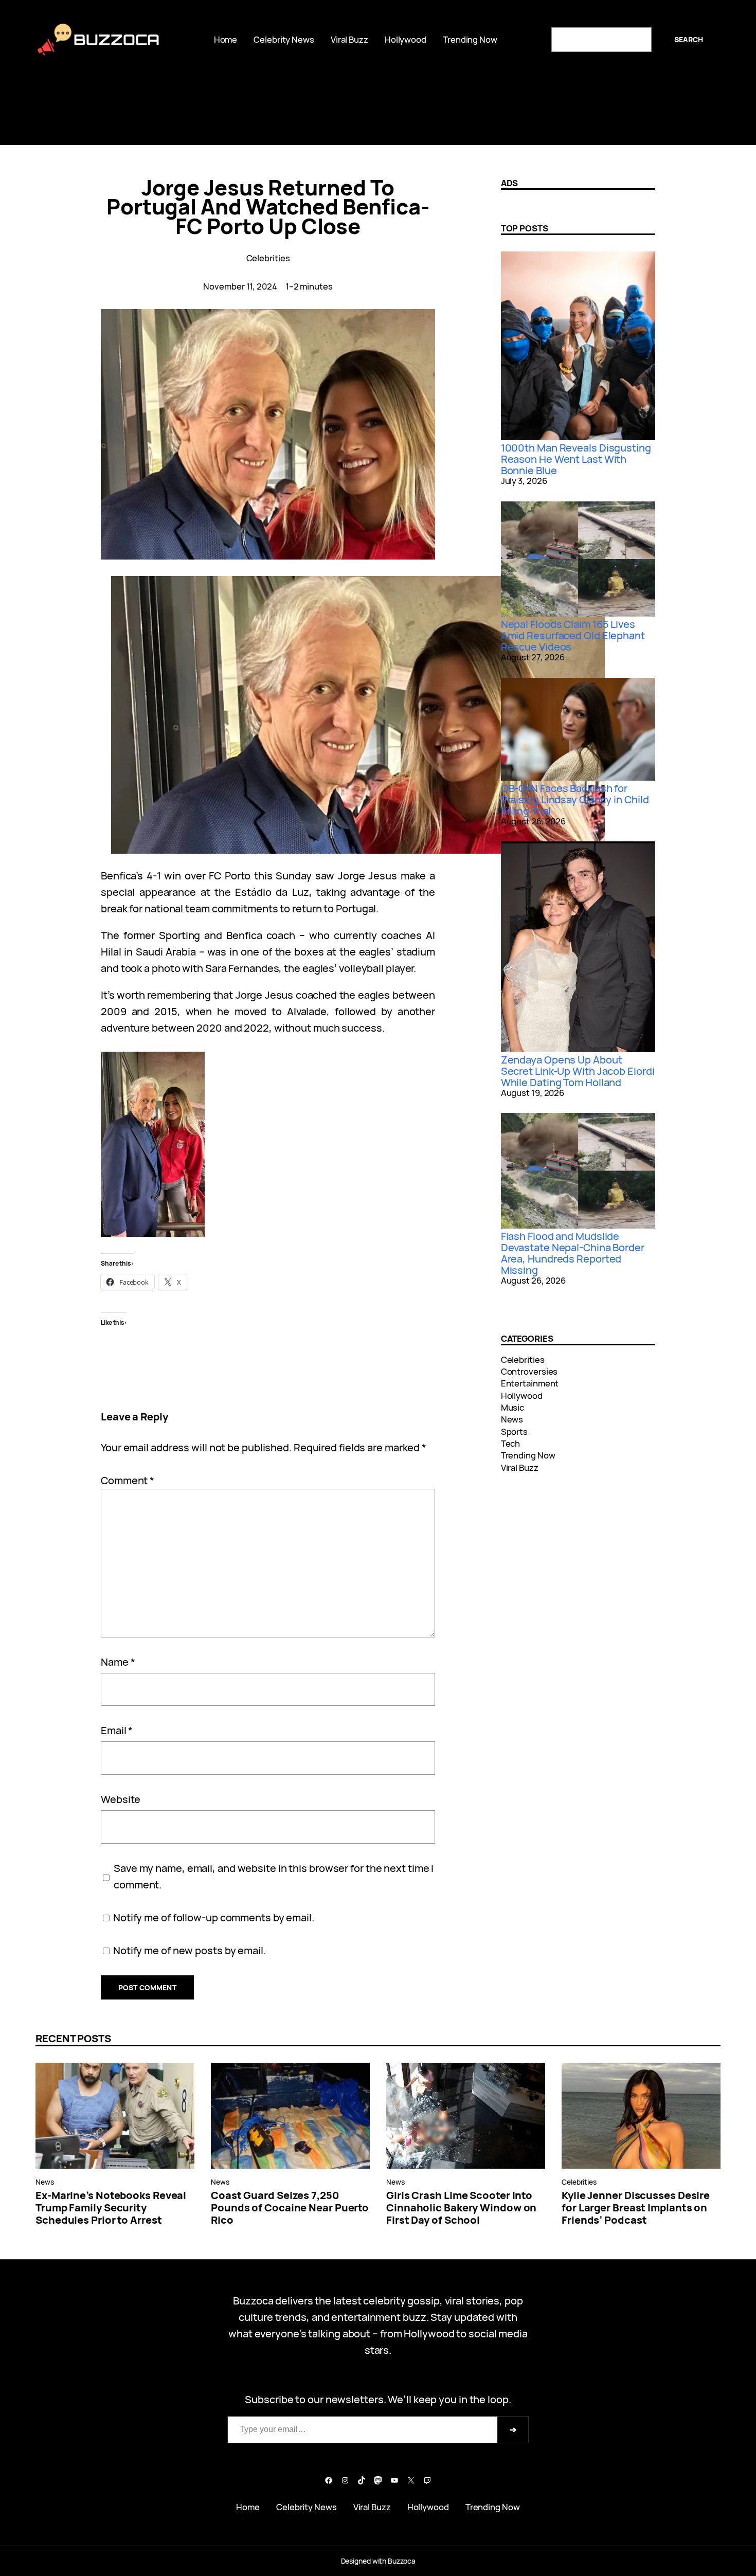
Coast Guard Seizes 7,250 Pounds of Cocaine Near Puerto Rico (290, 2208)
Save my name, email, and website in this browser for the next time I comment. (274, 1876)
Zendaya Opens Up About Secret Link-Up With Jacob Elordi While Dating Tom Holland (578, 1071)
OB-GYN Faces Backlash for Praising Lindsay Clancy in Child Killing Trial (575, 799)
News (512, 1419)
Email (117, 1730)
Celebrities (268, 258)
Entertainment (530, 1383)
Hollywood (522, 1395)
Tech (511, 1443)
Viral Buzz (520, 1467)
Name (118, 1662)
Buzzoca (116, 40)
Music (513, 1407)
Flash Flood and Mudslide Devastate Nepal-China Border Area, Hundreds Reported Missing (573, 1253)
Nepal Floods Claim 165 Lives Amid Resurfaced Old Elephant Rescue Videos (573, 635)
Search (689, 39)
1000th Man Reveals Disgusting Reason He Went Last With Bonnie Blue (576, 459)
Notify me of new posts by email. (190, 1950)
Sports (514, 1431)
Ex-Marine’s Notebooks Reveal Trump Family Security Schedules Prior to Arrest (111, 2208)
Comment (128, 1480)
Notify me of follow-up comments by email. (214, 1917)
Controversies (529, 1371)
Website (121, 1799)
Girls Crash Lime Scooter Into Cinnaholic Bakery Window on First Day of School (461, 2208)
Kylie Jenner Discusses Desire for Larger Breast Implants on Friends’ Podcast (636, 2208)
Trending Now (528, 1455)
